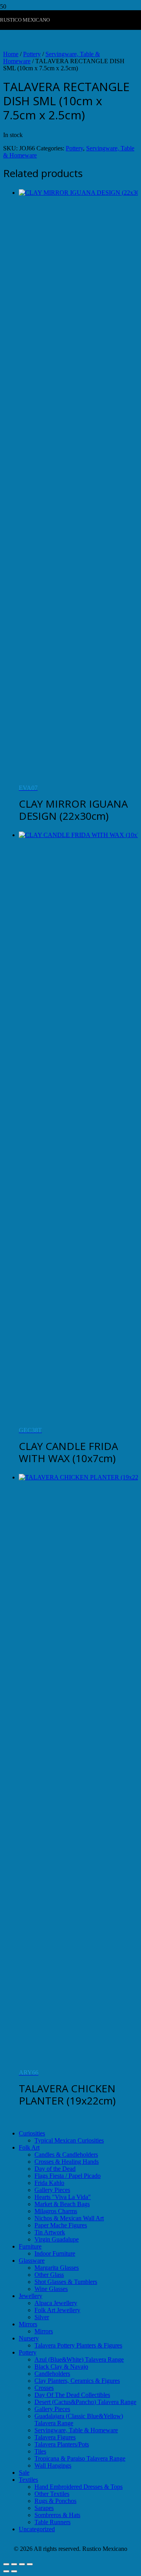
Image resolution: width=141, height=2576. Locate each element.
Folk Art (29, 2147)
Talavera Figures (55, 2437)
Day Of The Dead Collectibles (72, 2395)
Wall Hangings (53, 2465)
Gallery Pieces (52, 2190)
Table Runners (52, 2522)
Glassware (32, 2261)
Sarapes (44, 2508)
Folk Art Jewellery (57, 2310)
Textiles (28, 2480)
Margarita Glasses (57, 2268)
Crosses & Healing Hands (67, 2162)
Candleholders (52, 2374)
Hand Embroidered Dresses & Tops (79, 2487)
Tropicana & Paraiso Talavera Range (80, 2458)
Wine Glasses (51, 2289)
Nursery (29, 2338)
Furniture (30, 2246)
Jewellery (31, 2296)
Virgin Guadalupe (57, 2239)
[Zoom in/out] (6, 2564)
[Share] (22, 2564)
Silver (42, 2317)
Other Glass (49, 2275)
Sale (24, 2473)
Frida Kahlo (49, 2183)
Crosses (44, 2388)
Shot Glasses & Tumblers (66, 2282)
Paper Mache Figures (61, 2225)
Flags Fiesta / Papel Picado (68, 2176)
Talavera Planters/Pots (62, 2444)
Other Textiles (52, 2494)
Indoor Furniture (55, 2253)
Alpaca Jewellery (56, 2303)
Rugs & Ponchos (55, 2501)
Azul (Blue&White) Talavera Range (79, 2359)
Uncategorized (37, 2529)
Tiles (40, 2451)
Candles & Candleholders (66, 2155)
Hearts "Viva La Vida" (63, 2197)
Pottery (32, 54)
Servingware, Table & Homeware (76, 2430)
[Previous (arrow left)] (6, 2571)
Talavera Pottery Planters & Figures (78, 2345)
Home (11, 54)
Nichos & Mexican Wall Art (69, 2218)
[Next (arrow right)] (14, 2571)
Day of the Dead (55, 2169)
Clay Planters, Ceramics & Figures (77, 2381)
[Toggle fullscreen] (14, 2564)
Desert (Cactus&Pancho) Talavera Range (85, 2402)
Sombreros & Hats (57, 2515)
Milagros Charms (56, 2211)
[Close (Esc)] (30, 2564)
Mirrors (28, 2324)
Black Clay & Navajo (61, 2367)
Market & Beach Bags (62, 2204)
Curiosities (32, 2133)
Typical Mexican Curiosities (69, 2140)
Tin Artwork (50, 2232)
